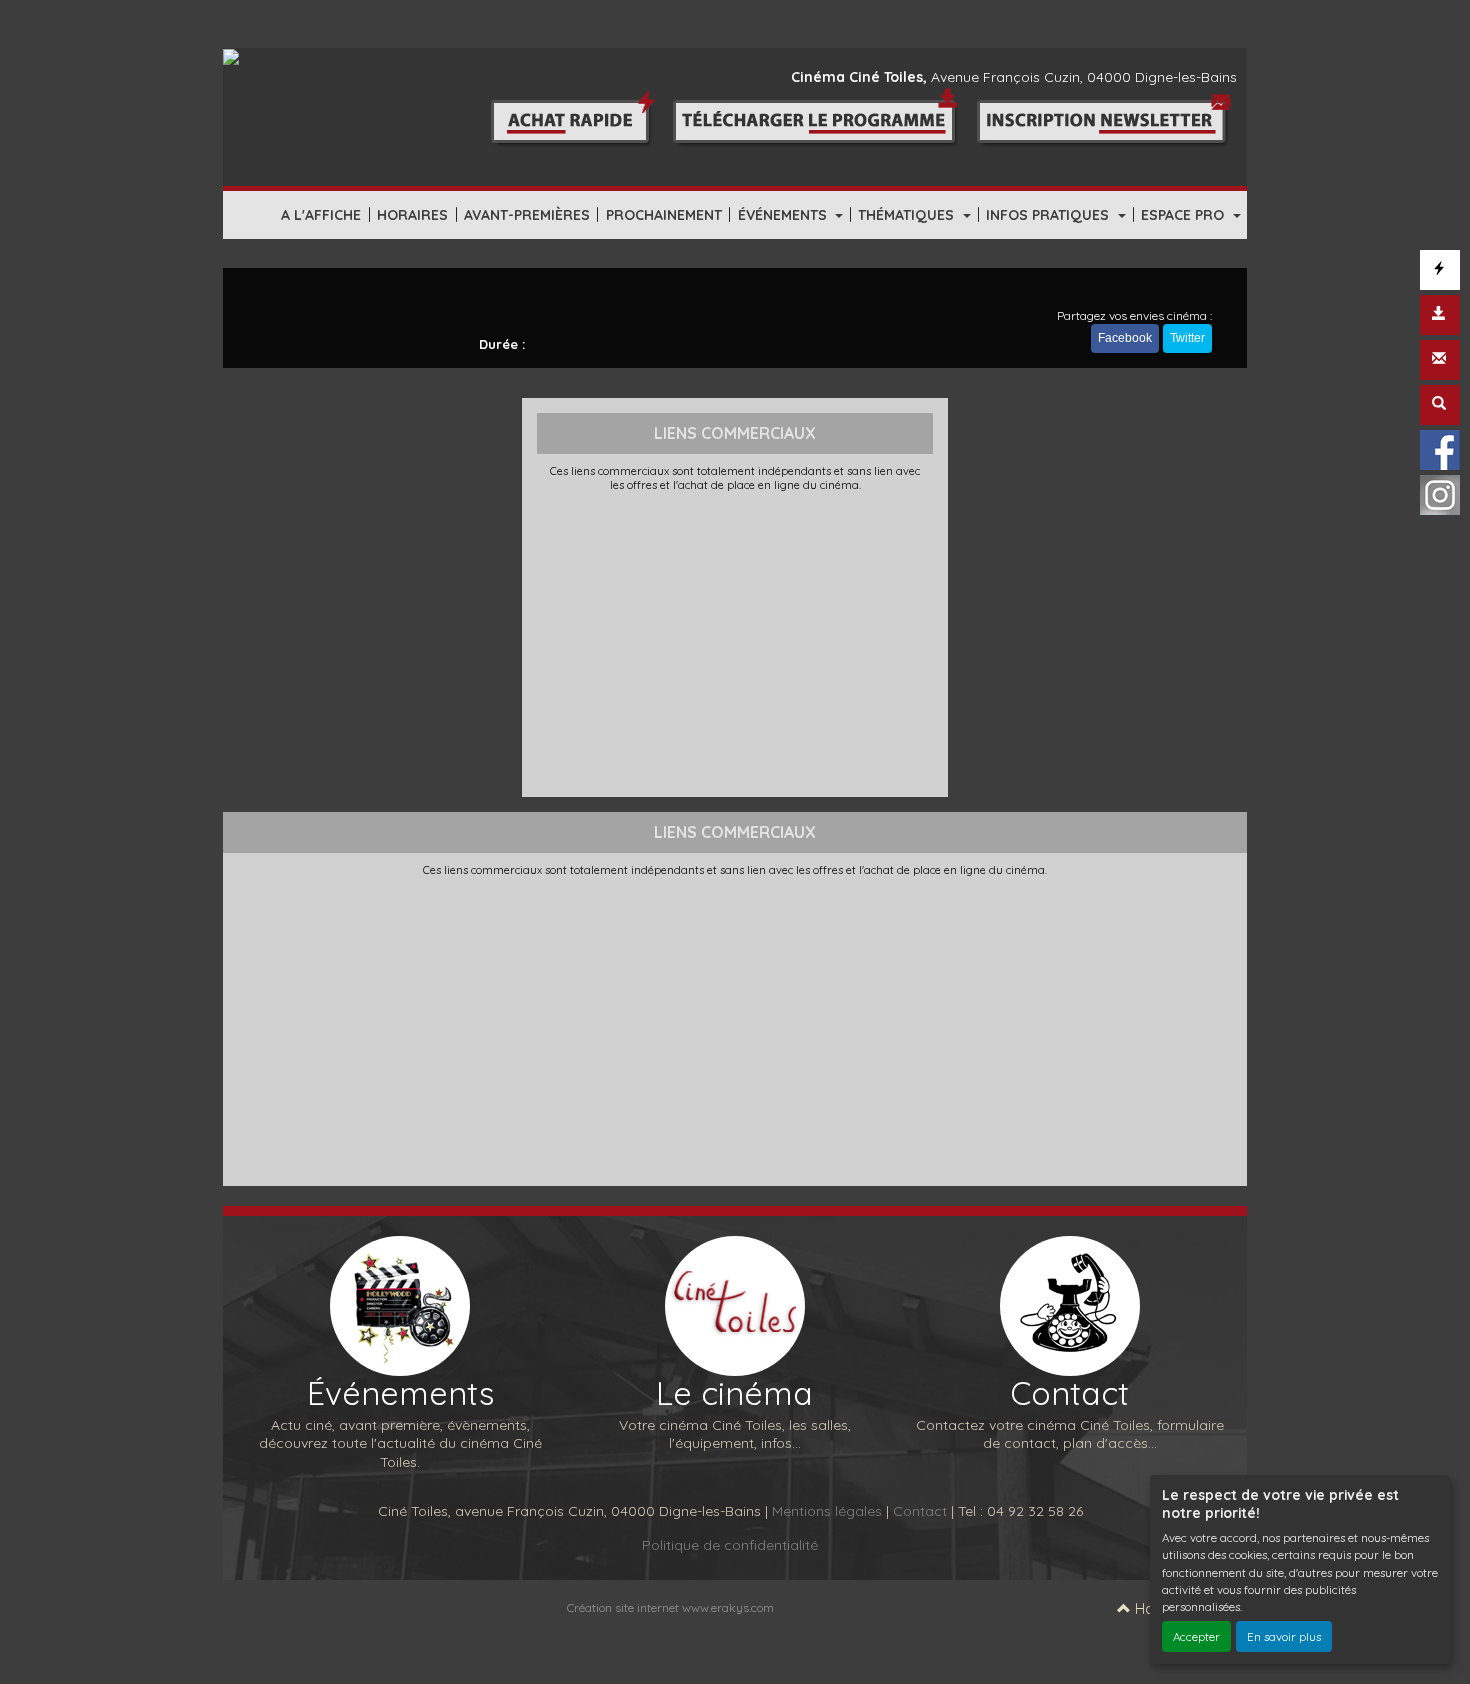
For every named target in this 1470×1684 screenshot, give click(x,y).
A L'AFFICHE (321, 215)
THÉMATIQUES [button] (908, 215)
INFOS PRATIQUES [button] (1049, 215)
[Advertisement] (735, 642)
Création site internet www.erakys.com (670, 1607)
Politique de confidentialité (730, 1545)
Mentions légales (827, 1511)
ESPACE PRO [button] (1184, 215)
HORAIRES (412, 215)
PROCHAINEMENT (664, 215)
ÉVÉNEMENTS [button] (784, 215)
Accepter (1196, 1636)
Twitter (1187, 338)
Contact (920, 1511)
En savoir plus (1284, 1636)
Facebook (1125, 338)
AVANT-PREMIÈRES (527, 215)
